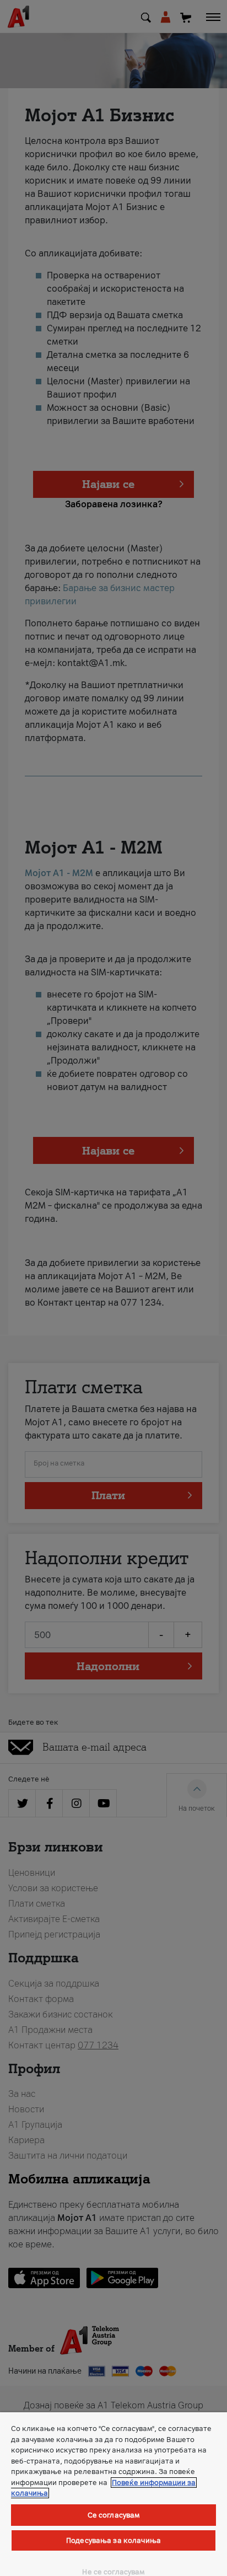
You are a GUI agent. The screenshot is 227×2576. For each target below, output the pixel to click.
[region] (113, 2494)
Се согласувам (114, 2515)
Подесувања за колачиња (113, 2540)
